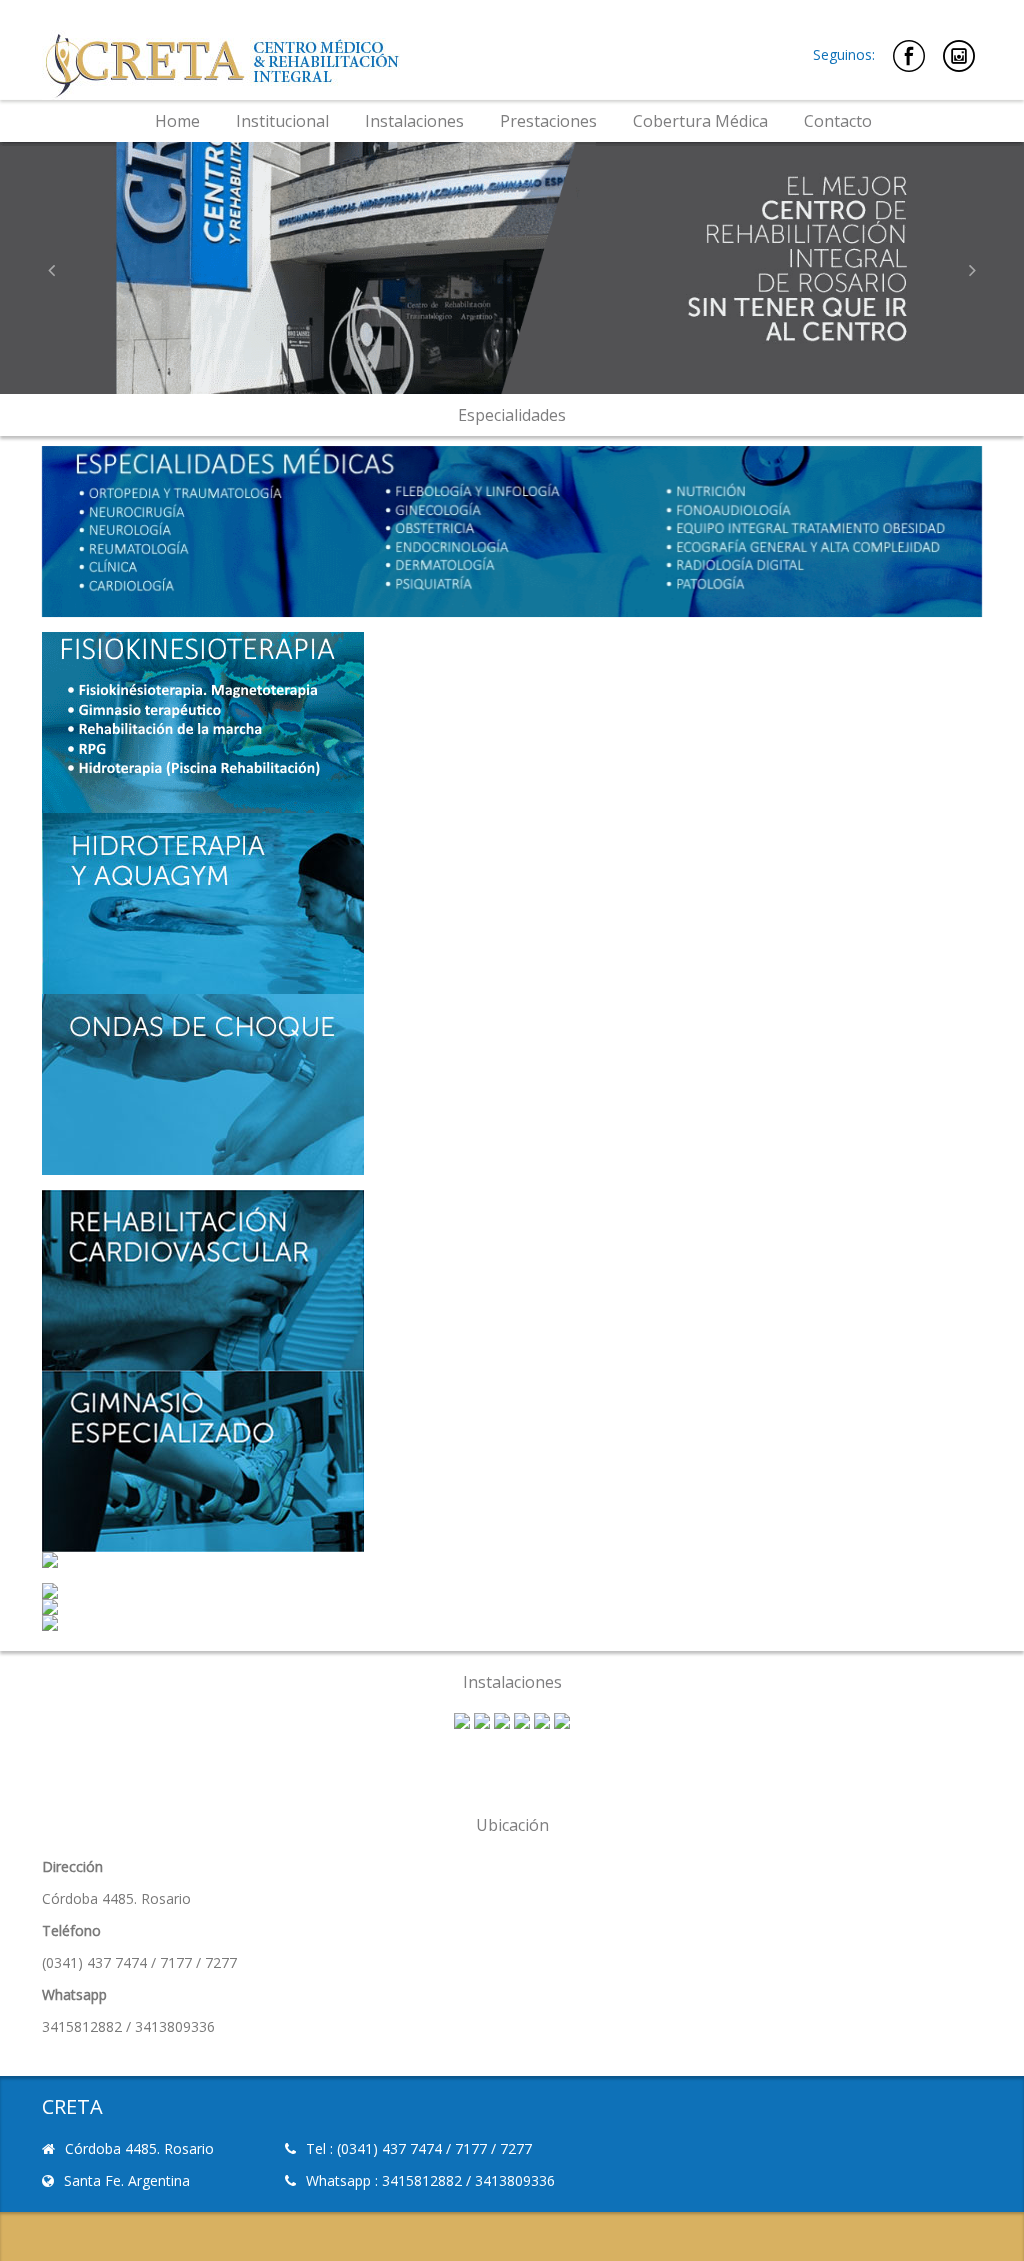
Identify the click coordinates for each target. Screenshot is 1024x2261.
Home (177, 121)
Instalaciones (414, 121)
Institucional (282, 121)
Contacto (838, 121)
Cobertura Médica (700, 121)
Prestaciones (548, 121)
